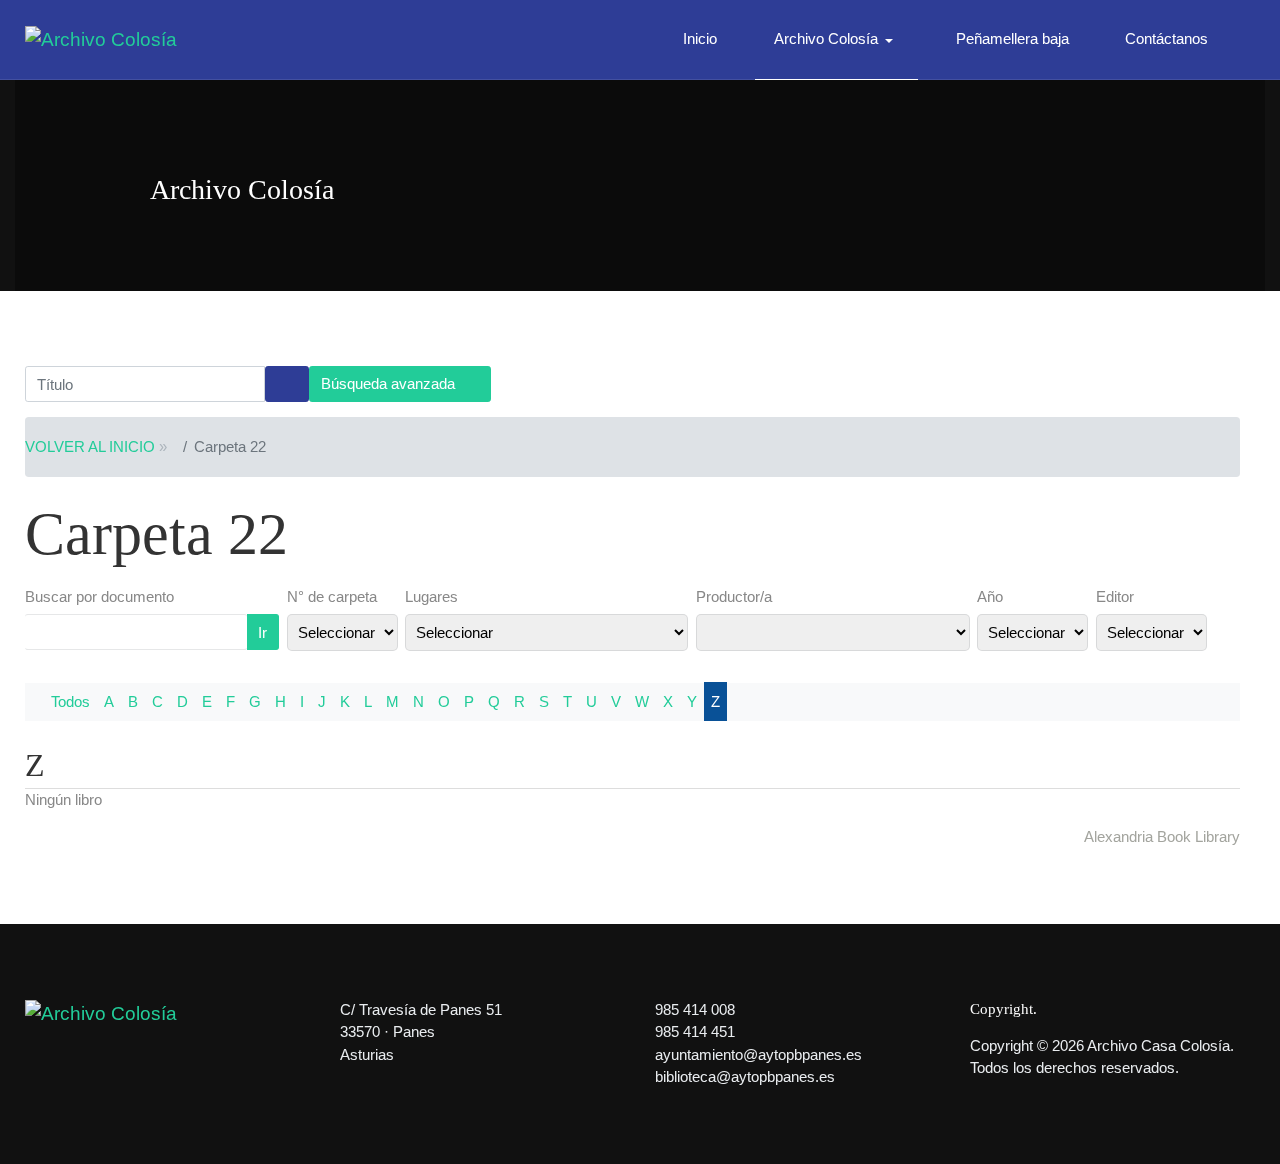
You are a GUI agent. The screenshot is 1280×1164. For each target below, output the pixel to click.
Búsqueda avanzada (390, 383)
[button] (837, 40)
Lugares (431, 596)
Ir (262, 632)
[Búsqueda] (287, 384)
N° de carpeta (332, 596)
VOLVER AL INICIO (90, 446)
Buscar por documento (99, 596)
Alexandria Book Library (1162, 836)
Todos (70, 701)
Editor (1115, 596)
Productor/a (734, 596)
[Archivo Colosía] (101, 38)
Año (990, 596)
